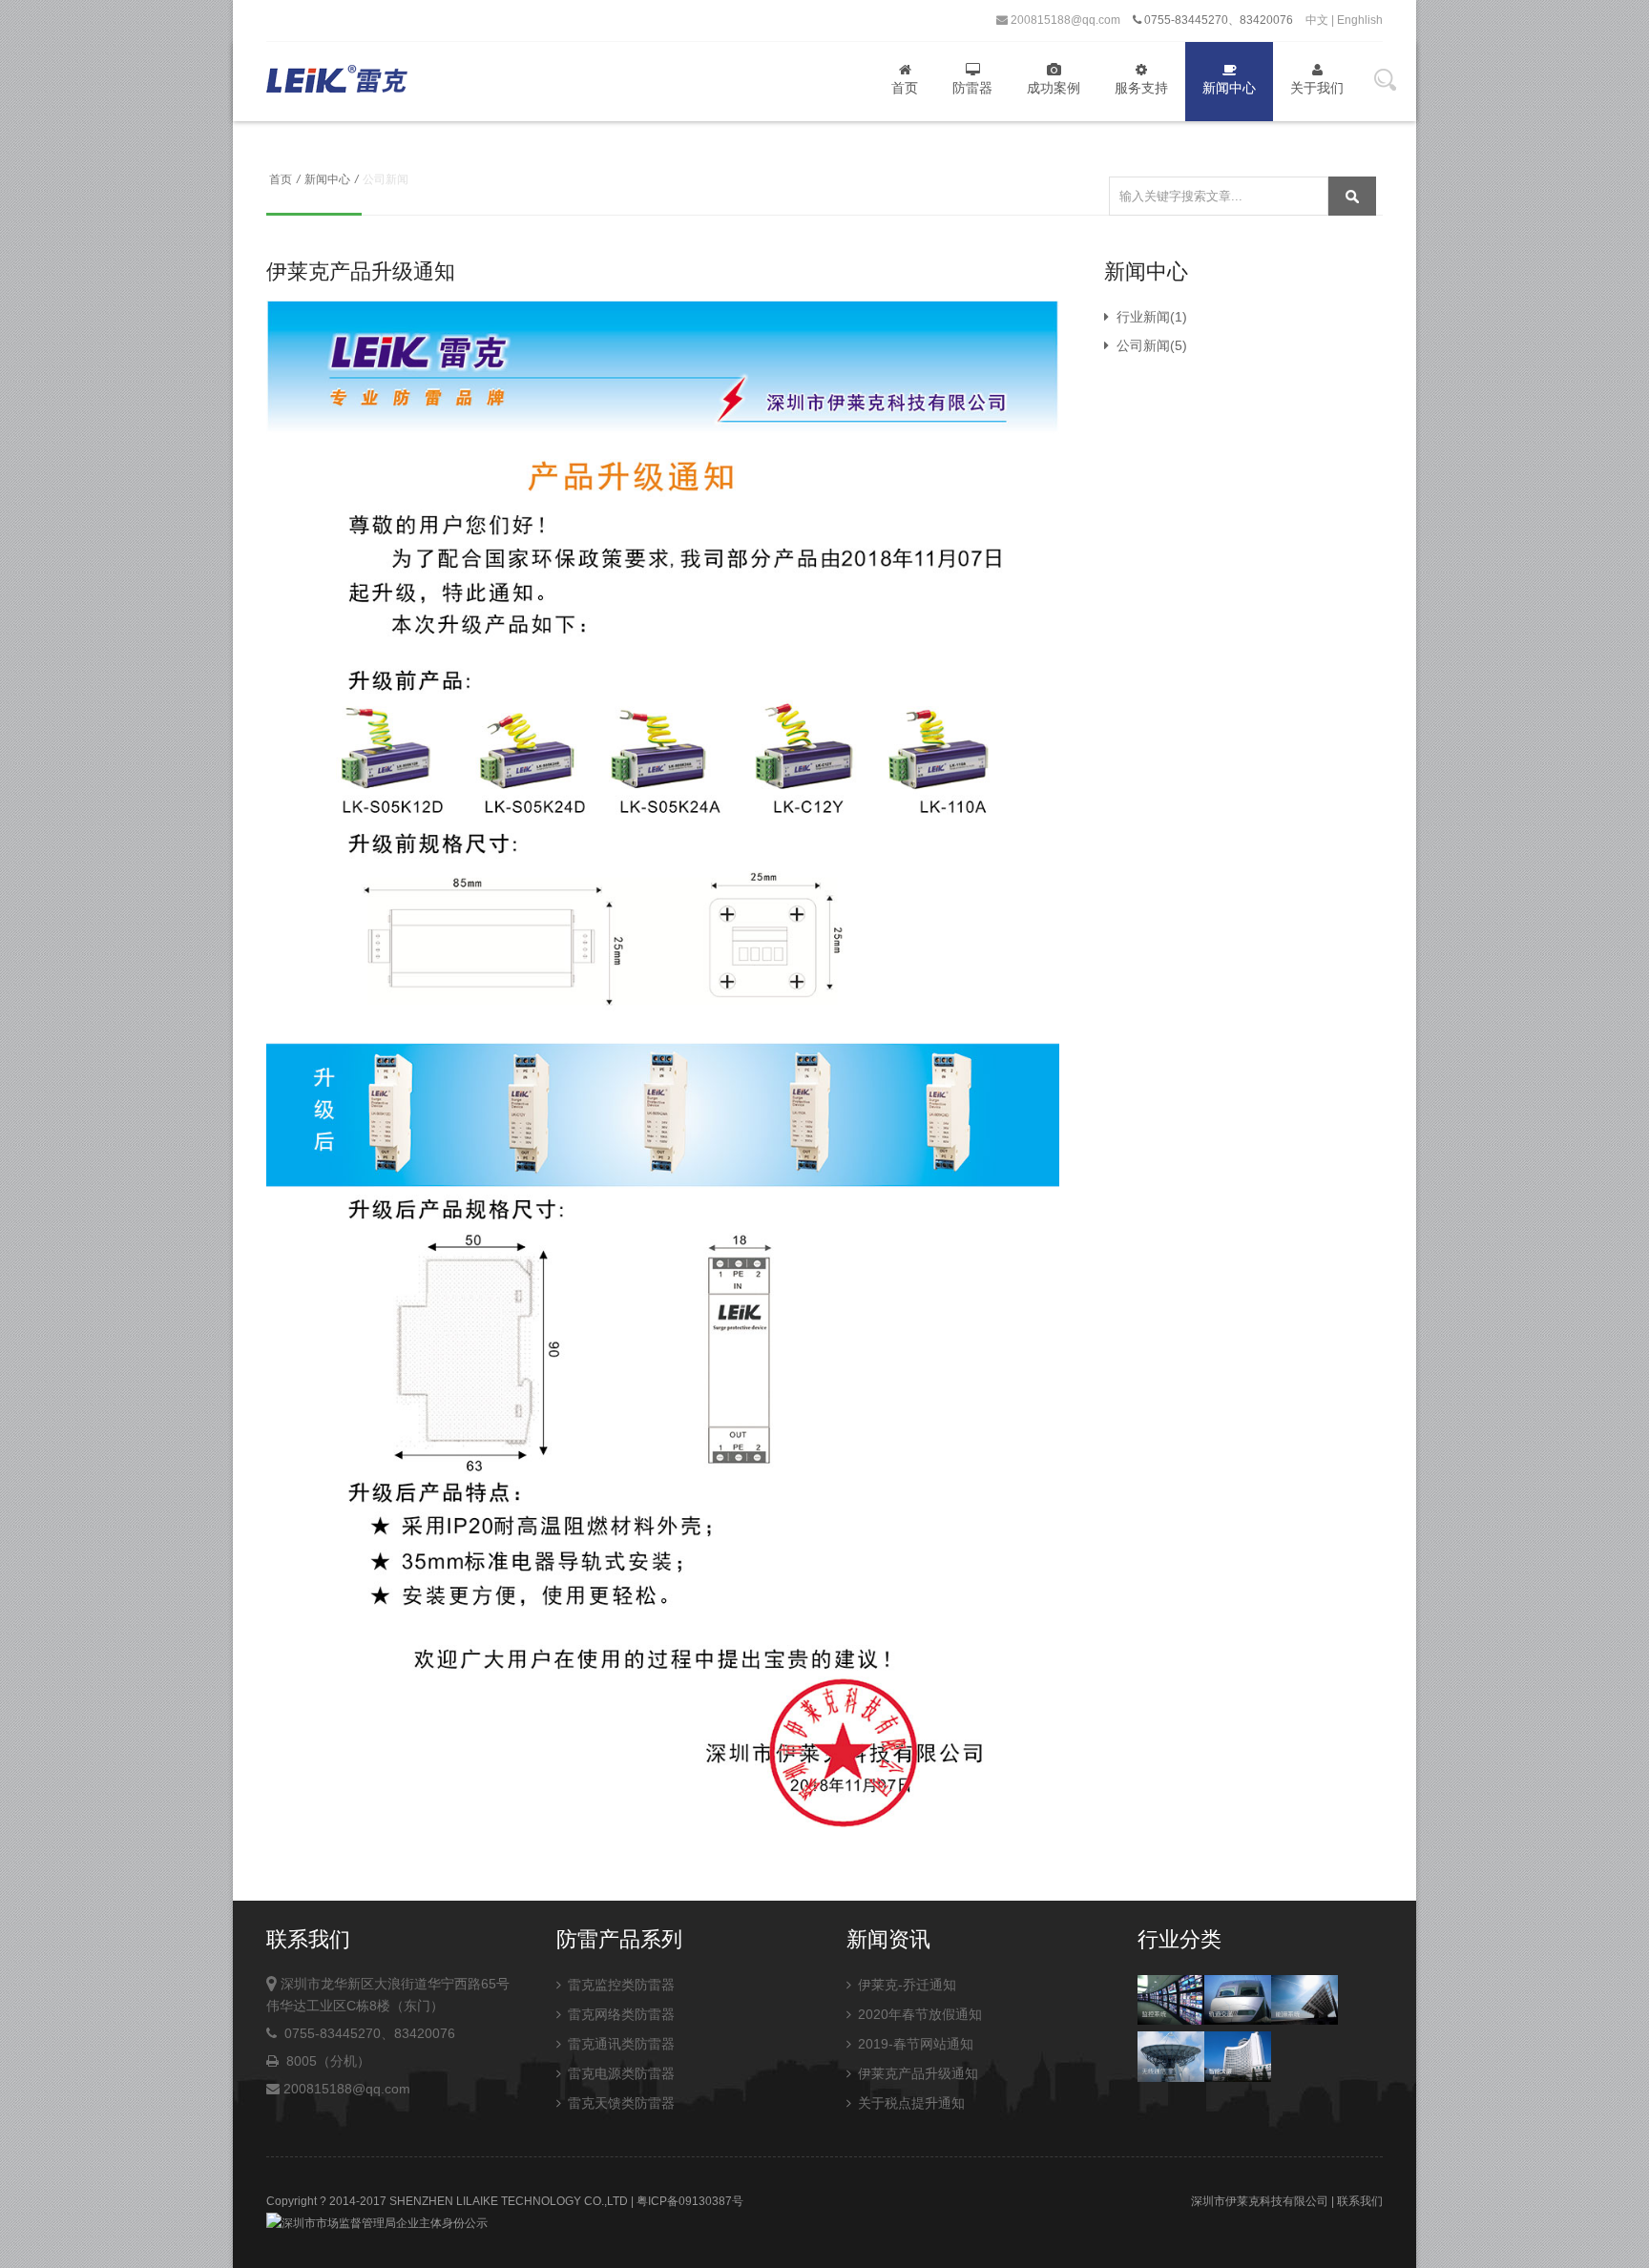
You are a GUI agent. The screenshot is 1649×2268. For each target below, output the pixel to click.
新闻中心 (1229, 88)
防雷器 (972, 88)
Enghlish (1360, 20)
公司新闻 (1141, 345)
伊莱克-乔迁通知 (905, 1985)
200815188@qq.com (1064, 20)
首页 (905, 88)
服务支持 (1141, 88)
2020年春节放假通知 (918, 2014)
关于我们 (1317, 88)
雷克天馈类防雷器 (619, 2103)
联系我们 (1360, 2201)
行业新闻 (1141, 317)
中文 (1317, 20)
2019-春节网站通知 (914, 2044)
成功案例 (1054, 88)
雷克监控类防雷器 (619, 1985)
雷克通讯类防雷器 (619, 2044)
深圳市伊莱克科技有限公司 (1260, 2201)
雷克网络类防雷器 (619, 2014)
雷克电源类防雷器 (619, 2073)
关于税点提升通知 (909, 2103)
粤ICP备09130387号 (690, 2201)
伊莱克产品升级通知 (916, 2073)
